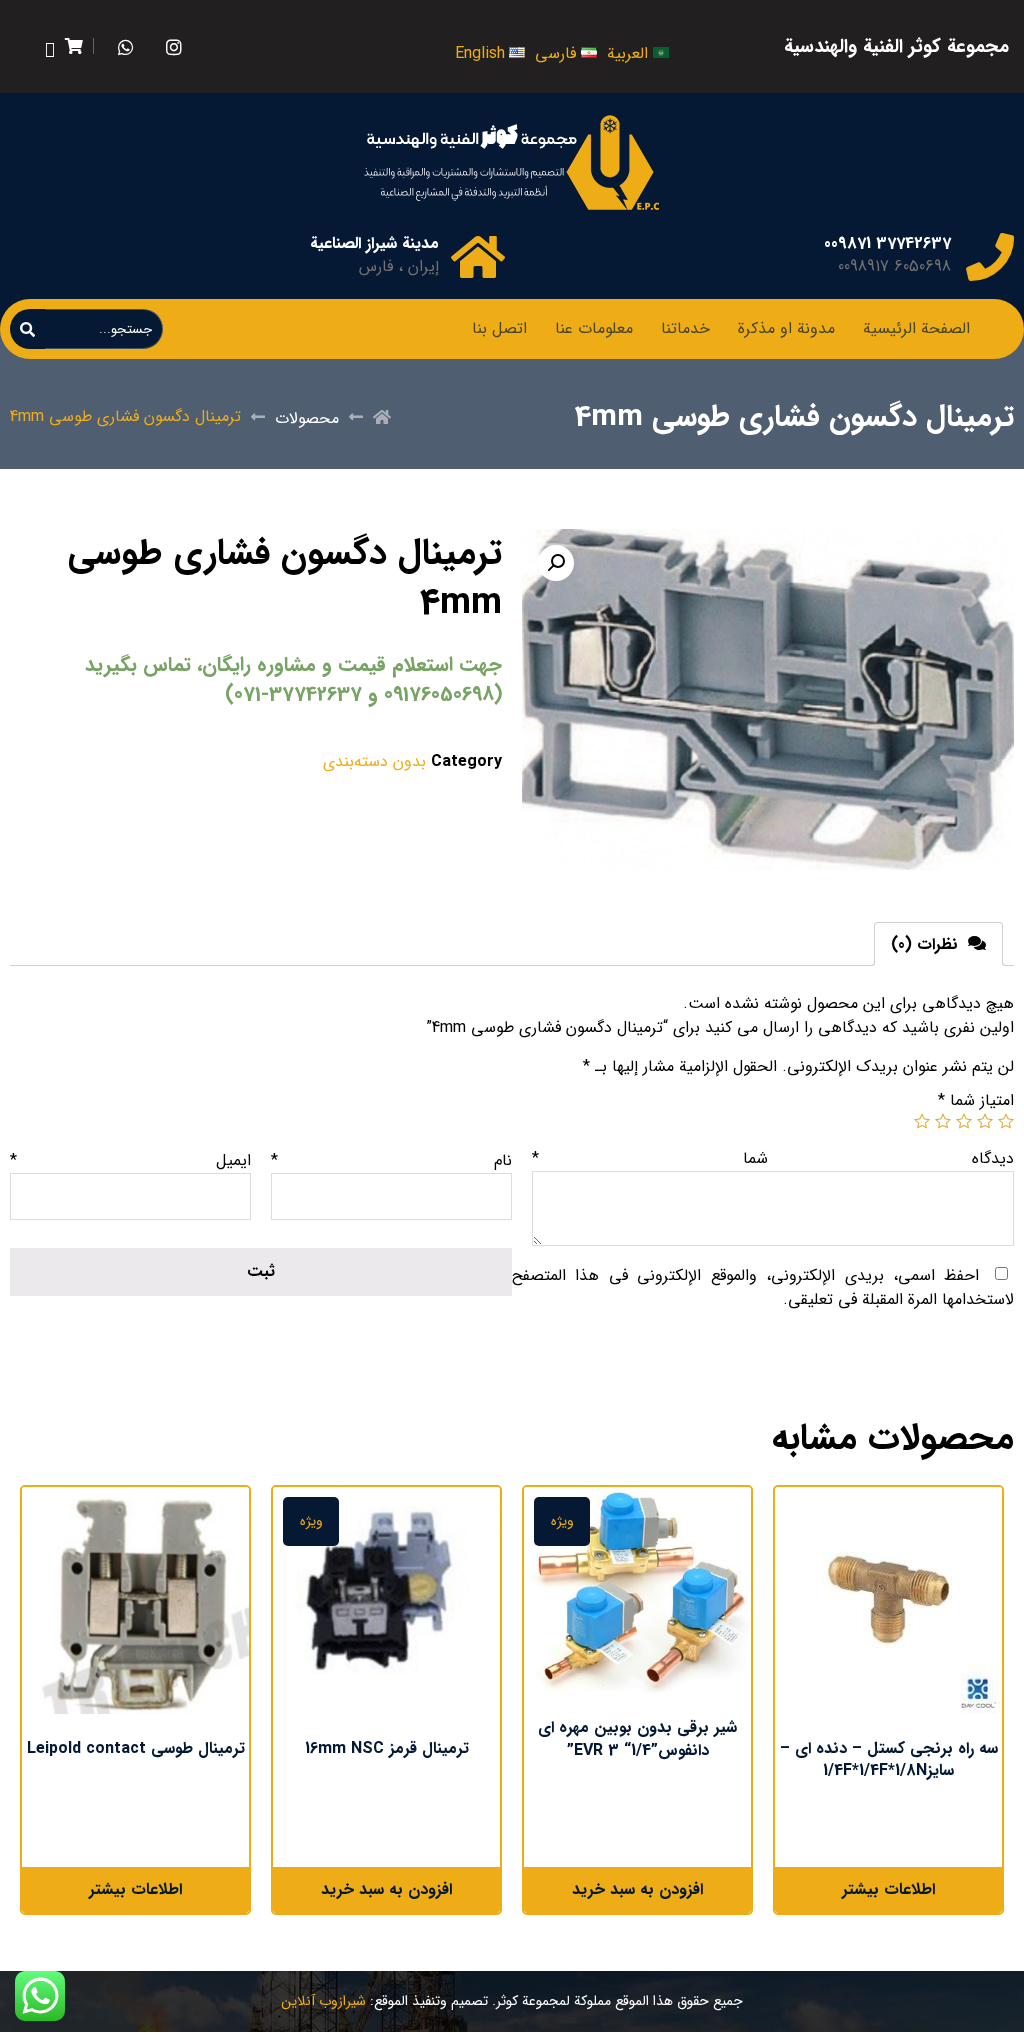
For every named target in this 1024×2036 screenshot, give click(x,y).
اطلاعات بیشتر (888, 1889)
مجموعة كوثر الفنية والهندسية (896, 47)
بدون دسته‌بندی (374, 761)
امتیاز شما (976, 1100)
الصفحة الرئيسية (916, 328)
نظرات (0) (927, 944)
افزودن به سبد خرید (637, 1889)
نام (391, 1160)
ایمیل (130, 1160)
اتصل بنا (499, 328)
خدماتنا (685, 328)
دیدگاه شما (773, 1158)
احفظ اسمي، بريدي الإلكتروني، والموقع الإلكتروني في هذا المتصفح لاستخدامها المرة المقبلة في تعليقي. (763, 1287)
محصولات (307, 418)
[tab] (938, 944)
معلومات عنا (594, 328)
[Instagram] (174, 46)
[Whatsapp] (126, 46)
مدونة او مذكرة (786, 328)
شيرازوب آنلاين (323, 2001)
